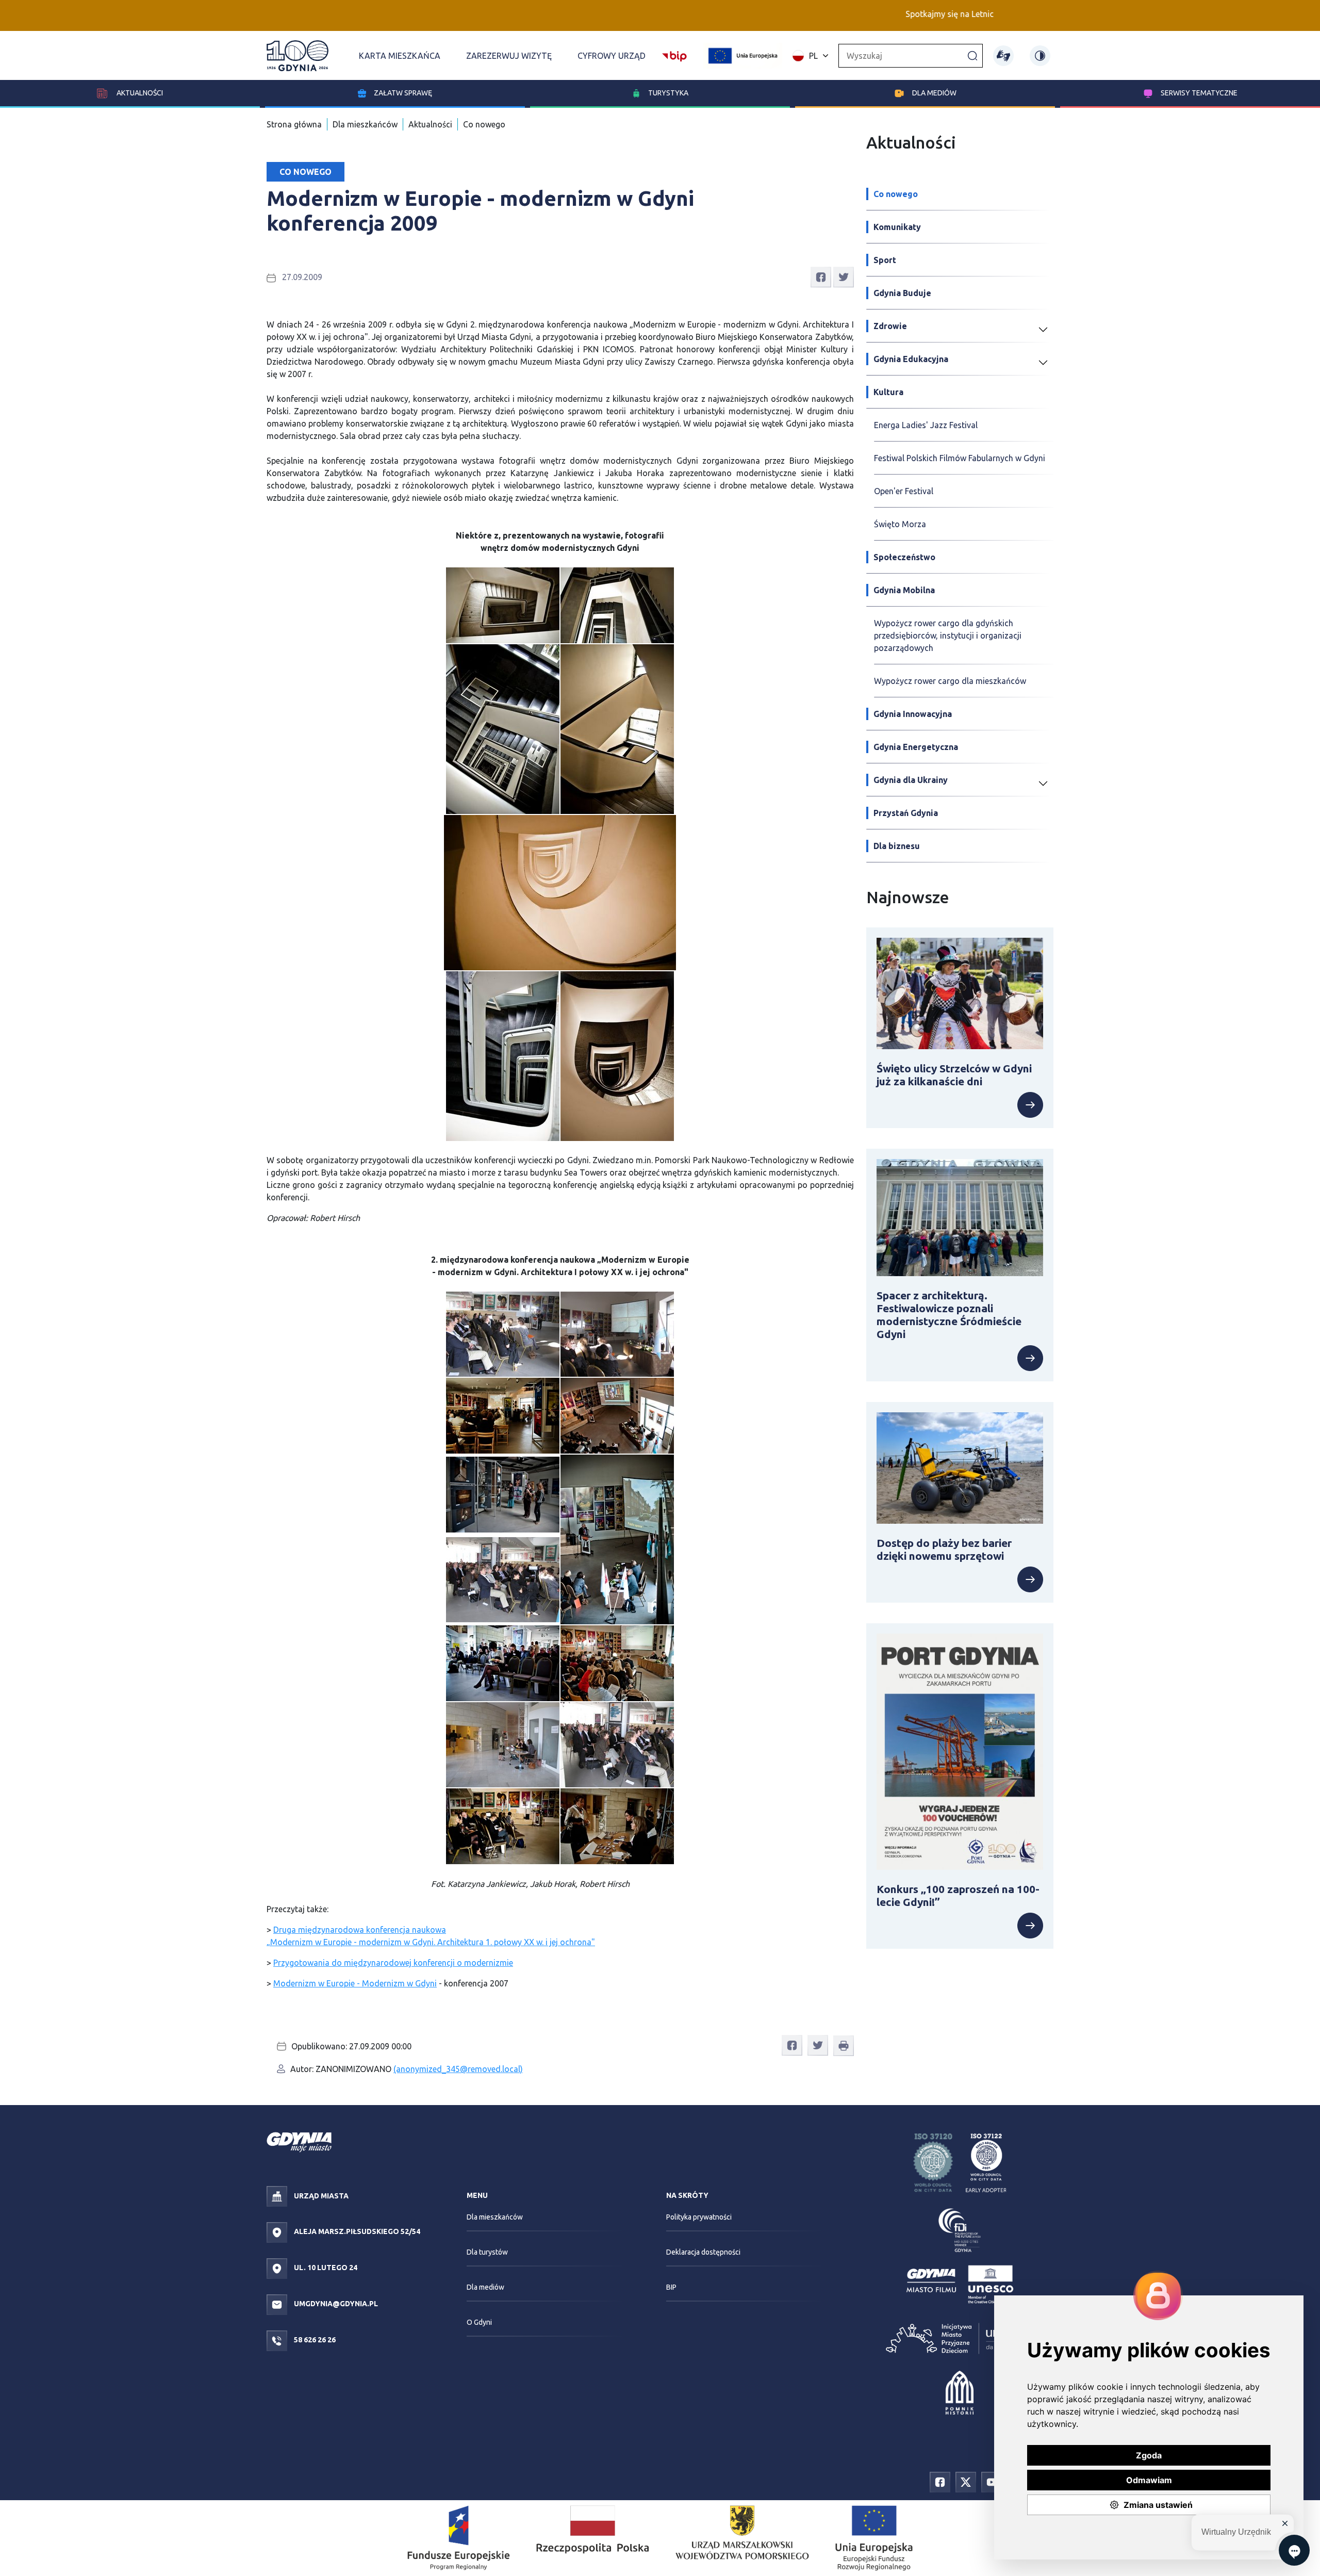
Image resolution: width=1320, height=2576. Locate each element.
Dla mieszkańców (365, 124)
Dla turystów (487, 2252)
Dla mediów (934, 93)
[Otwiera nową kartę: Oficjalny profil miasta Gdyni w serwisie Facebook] (940, 2482)
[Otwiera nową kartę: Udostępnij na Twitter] (844, 276)
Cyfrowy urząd (612, 56)
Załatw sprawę (403, 93)
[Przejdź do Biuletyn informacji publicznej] (674, 55)
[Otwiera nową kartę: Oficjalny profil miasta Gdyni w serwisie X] (966, 2482)
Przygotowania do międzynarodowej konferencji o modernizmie (393, 1963)
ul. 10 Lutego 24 (325, 2268)
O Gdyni (479, 2322)
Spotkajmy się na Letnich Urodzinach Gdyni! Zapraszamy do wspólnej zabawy (946, 14)
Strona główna (294, 124)
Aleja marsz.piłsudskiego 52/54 (356, 2231)
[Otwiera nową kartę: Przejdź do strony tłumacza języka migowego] (1003, 56)
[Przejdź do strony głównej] (298, 56)
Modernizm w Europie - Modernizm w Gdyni (355, 1983)
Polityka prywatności (699, 2217)
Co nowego (484, 124)
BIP (671, 2287)
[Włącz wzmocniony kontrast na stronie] (1040, 56)
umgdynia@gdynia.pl (335, 2304)
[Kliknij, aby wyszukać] (972, 55)
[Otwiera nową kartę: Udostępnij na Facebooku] (821, 276)
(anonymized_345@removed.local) (458, 2069)
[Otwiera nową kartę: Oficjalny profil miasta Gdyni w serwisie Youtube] (992, 2482)
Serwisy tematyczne (1199, 93)
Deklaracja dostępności (703, 2252)
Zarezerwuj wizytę (509, 56)
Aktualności (139, 93)
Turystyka (668, 93)
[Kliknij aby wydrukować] (844, 2046)
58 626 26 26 (314, 2340)
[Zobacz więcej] (960, 1105)
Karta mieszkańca (400, 56)
